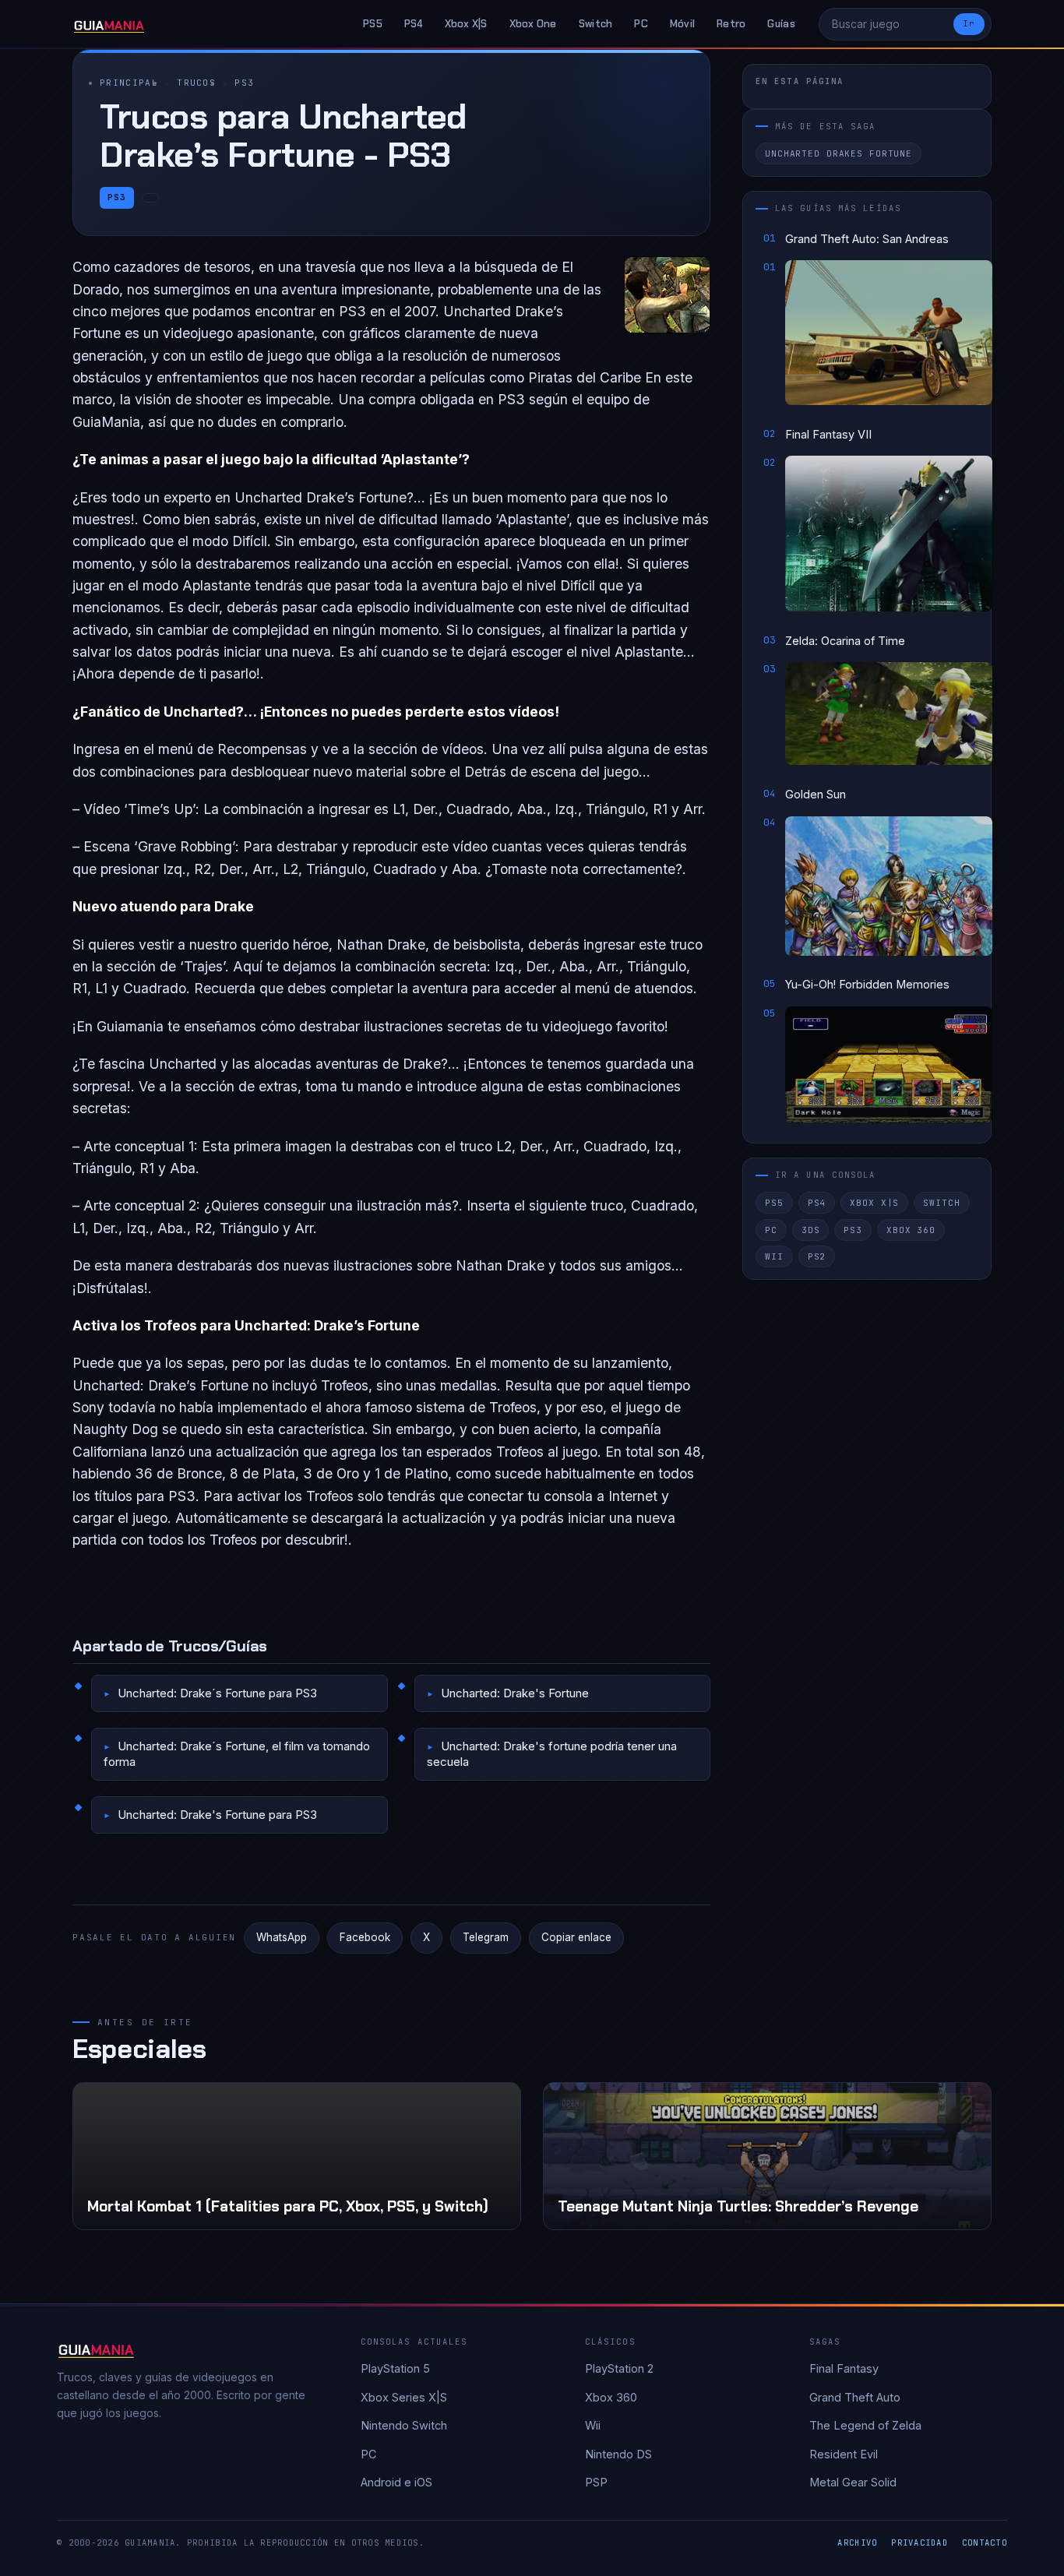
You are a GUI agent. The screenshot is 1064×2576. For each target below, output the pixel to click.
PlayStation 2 (619, 2368)
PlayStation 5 (395, 2368)
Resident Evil (844, 2454)
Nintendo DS (618, 2454)
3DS (811, 1230)
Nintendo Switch (404, 2425)
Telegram (486, 1937)
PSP (596, 2482)
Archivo (857, 2543)
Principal (129, 83)
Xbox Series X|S (404, 2397)
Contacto (985, 2543)
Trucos (196, 83)
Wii (774, 1256)
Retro (731, 24)
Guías (781, 24)
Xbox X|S (466, 24)
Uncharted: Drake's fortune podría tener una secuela (552, 1754)
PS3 (244, 83)
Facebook (365, 1937)
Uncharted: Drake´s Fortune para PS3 (217, 1693)
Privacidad (920, 2543)
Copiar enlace (576, 1937)
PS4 (414, 24)
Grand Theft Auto (855, 2397)
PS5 (373, 24)
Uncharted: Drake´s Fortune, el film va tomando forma (237, 1754)
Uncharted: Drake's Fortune (515, 1693)
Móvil (682, 24)
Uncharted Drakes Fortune (839, 154)
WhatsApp (282, 1937)
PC (641, 24)
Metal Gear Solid (853, 2482)
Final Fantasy (844, 2368)
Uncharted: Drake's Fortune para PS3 (217, 1815)
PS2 (817, 1256)
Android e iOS (396, 2482)
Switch (596, 24)
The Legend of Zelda (865, 2425)
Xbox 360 (911, 1230)
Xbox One (533, 24)
